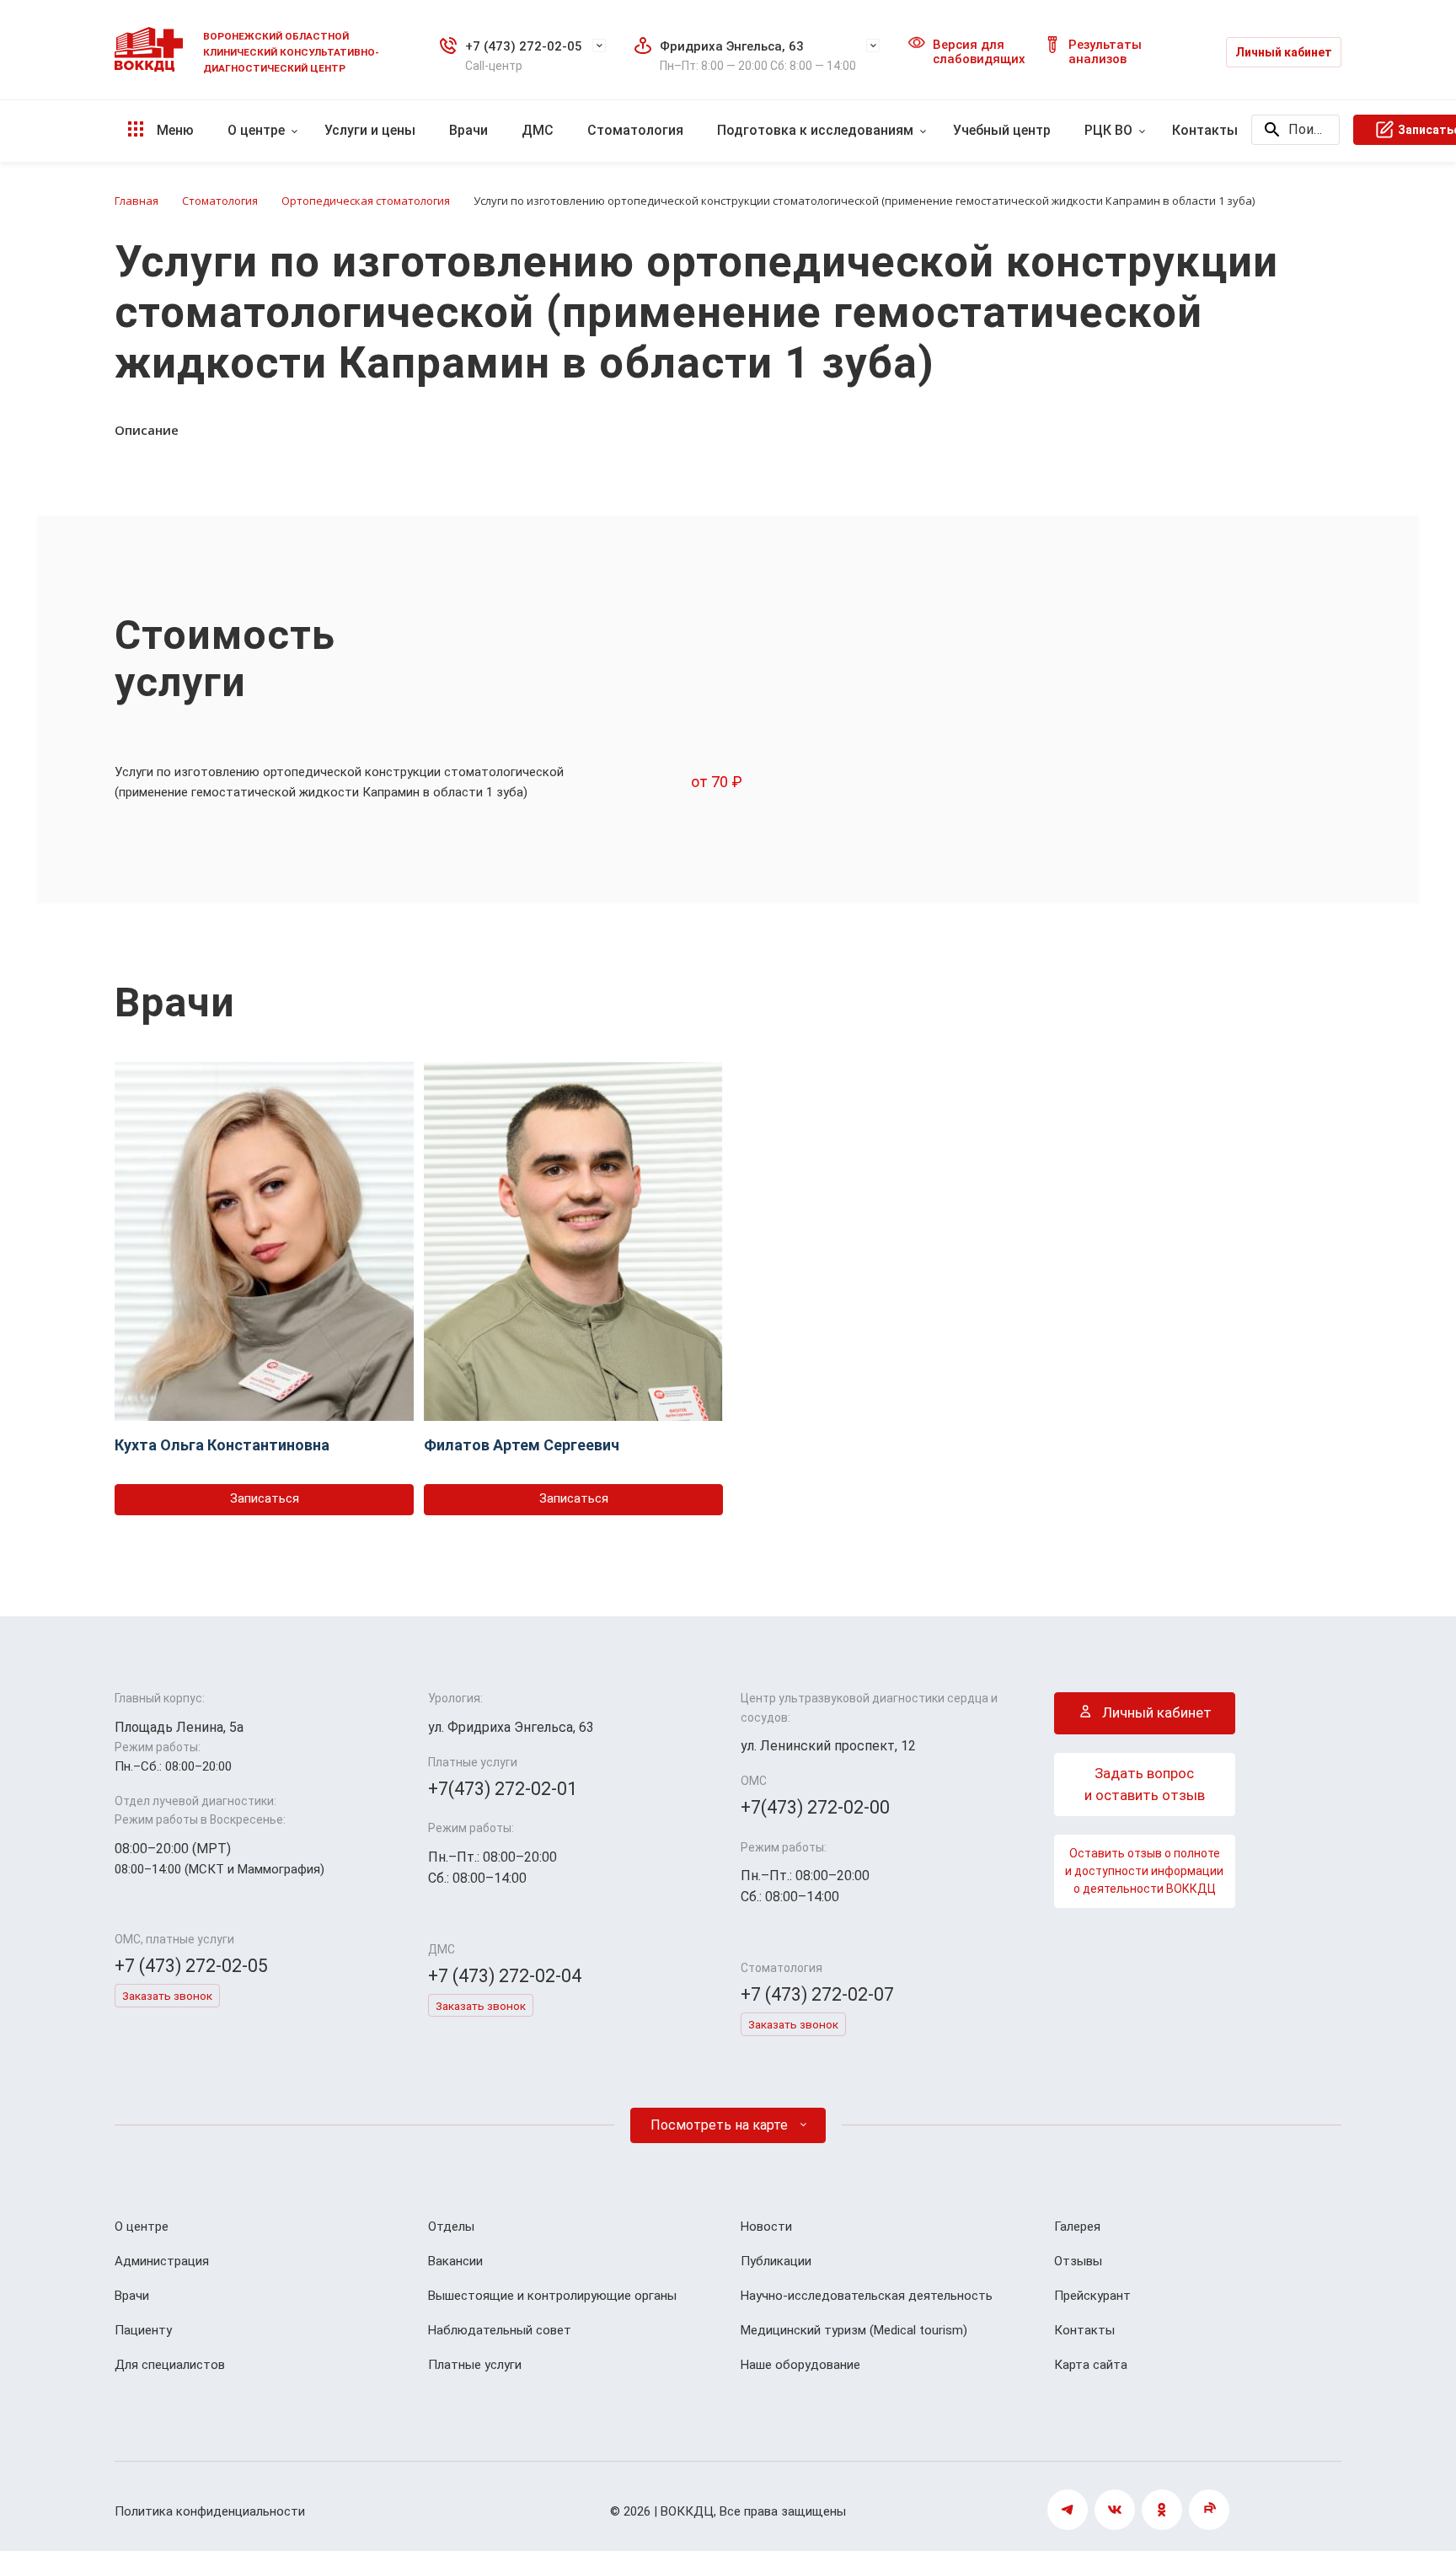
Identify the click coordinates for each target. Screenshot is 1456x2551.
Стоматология (635, 130)
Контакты (1205, 130)
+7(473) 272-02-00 (815, 1807)
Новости (766, 2227)
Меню (174, 130)
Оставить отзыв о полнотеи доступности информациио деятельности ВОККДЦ (1144, 1871)
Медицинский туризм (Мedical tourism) (854, 2330)
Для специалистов (170, 2365)
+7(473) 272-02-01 (503, 1789)
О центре (256, 130)
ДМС (538, 130)
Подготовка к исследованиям (815, 130)
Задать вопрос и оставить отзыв (1145, 1784)
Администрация (162, 2261)
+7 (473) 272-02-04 (505, 1976)
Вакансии (455, 2261)
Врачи (468, 130)
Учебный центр (1002, 130)
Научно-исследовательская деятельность (867, 2296)
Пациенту (143, 2330)
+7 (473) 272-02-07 (817, 1994)
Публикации (776, 2261)
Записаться (265, 1498)
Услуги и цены (370, 130)
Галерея (1077, 2227)
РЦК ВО (1108, 130)
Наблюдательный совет (500, 2330)
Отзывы (1078, 2261)
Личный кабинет (1284, 52)
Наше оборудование (800, 2365)
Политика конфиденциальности (210, 2511)
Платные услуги (475, 2365)
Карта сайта (1091, 2365)
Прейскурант (1092, 2296)
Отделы (451, 2227)
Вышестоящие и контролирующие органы (552, 2296)
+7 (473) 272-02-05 (524, 46)
